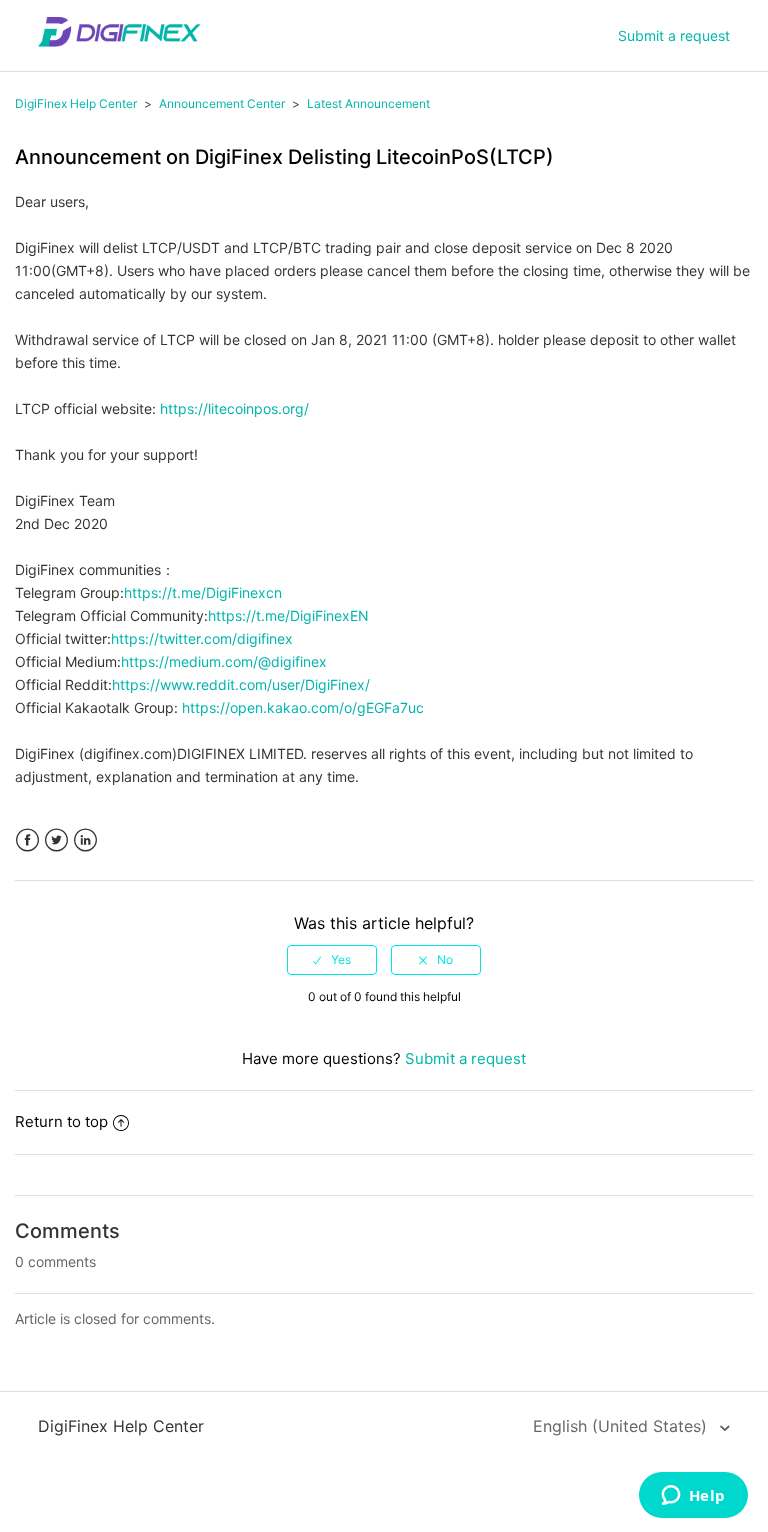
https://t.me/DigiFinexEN (288, 615)
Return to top (61, 1121)
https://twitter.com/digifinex (202, 638)
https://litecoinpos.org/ (234, 408)
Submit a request (674, 35)
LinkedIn (85, 840)
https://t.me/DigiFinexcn (203, 592)
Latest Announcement (368, 103)
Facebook (27, 840)
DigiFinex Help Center (76, 103)
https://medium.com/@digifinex (224, 661)
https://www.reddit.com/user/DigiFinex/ (241, 684)
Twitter (56, 840)
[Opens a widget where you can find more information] (693, 1497)
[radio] (332, 960)
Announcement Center (222, 103)
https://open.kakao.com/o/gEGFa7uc (303, 707)
